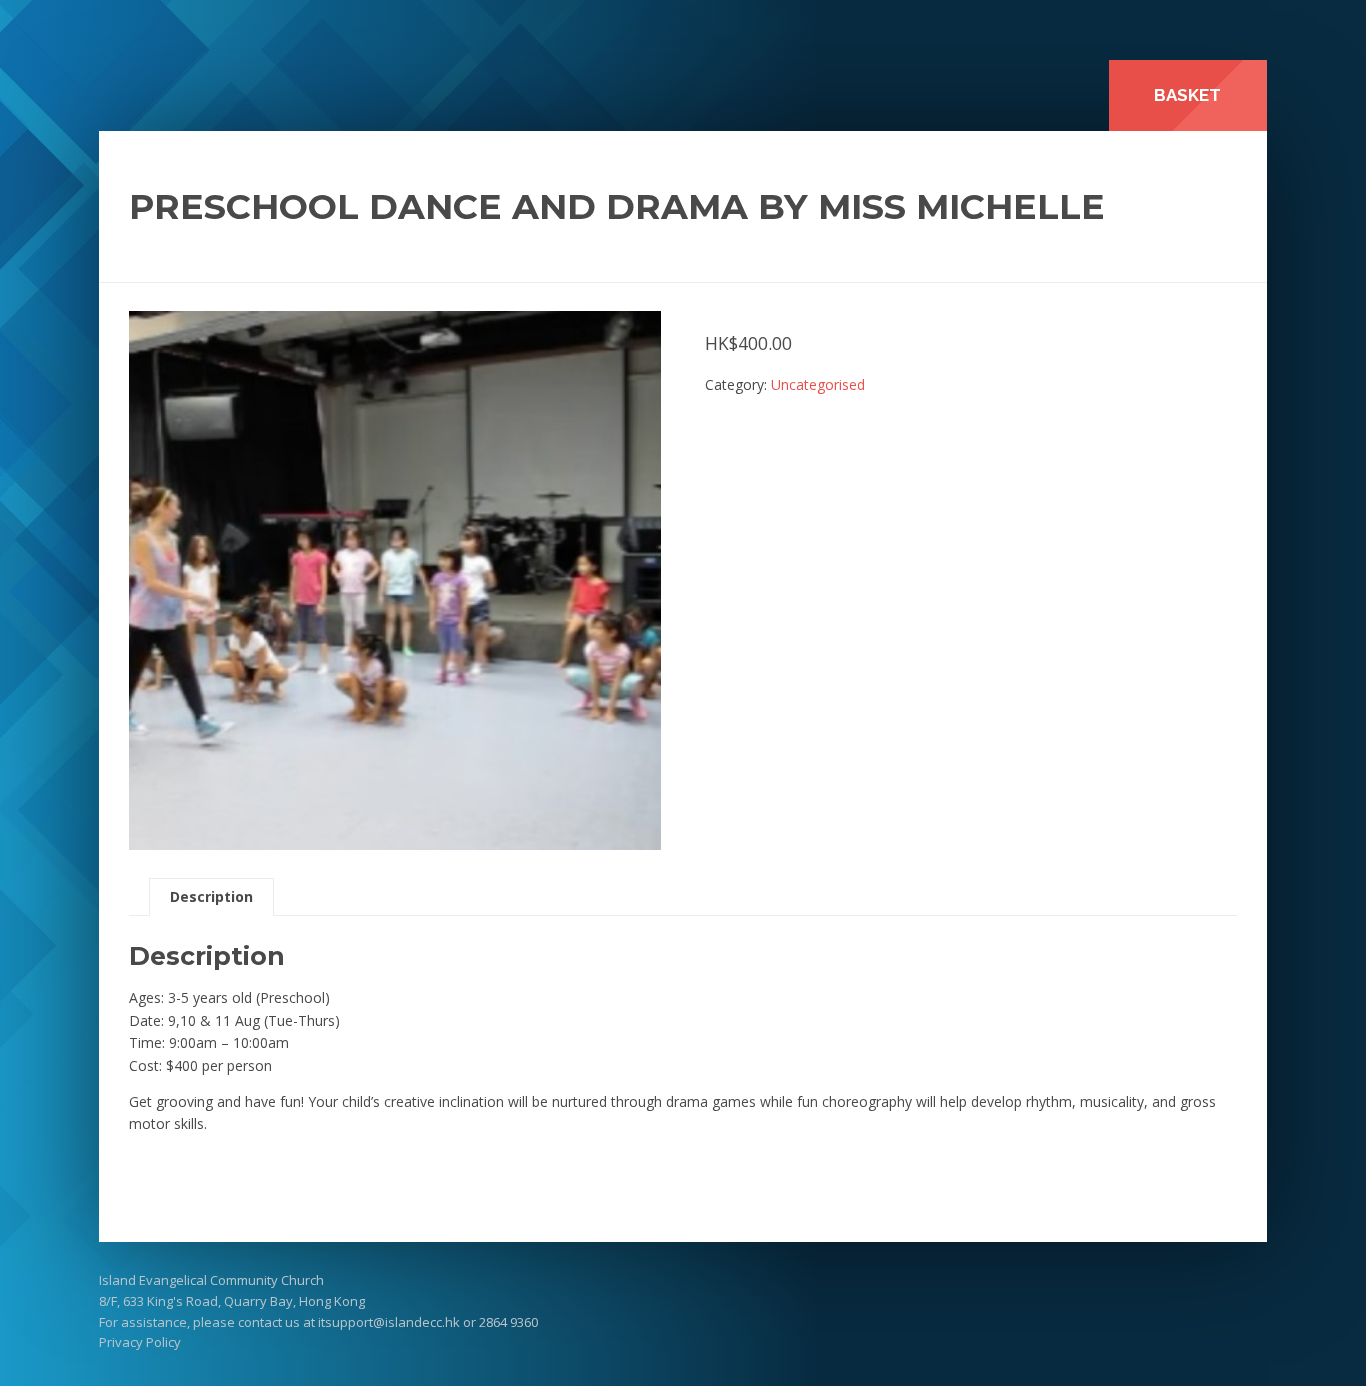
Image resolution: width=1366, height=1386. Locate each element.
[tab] (211, 897)
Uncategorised (818, 384)
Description (211, 896)
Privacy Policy (140, 1342)
